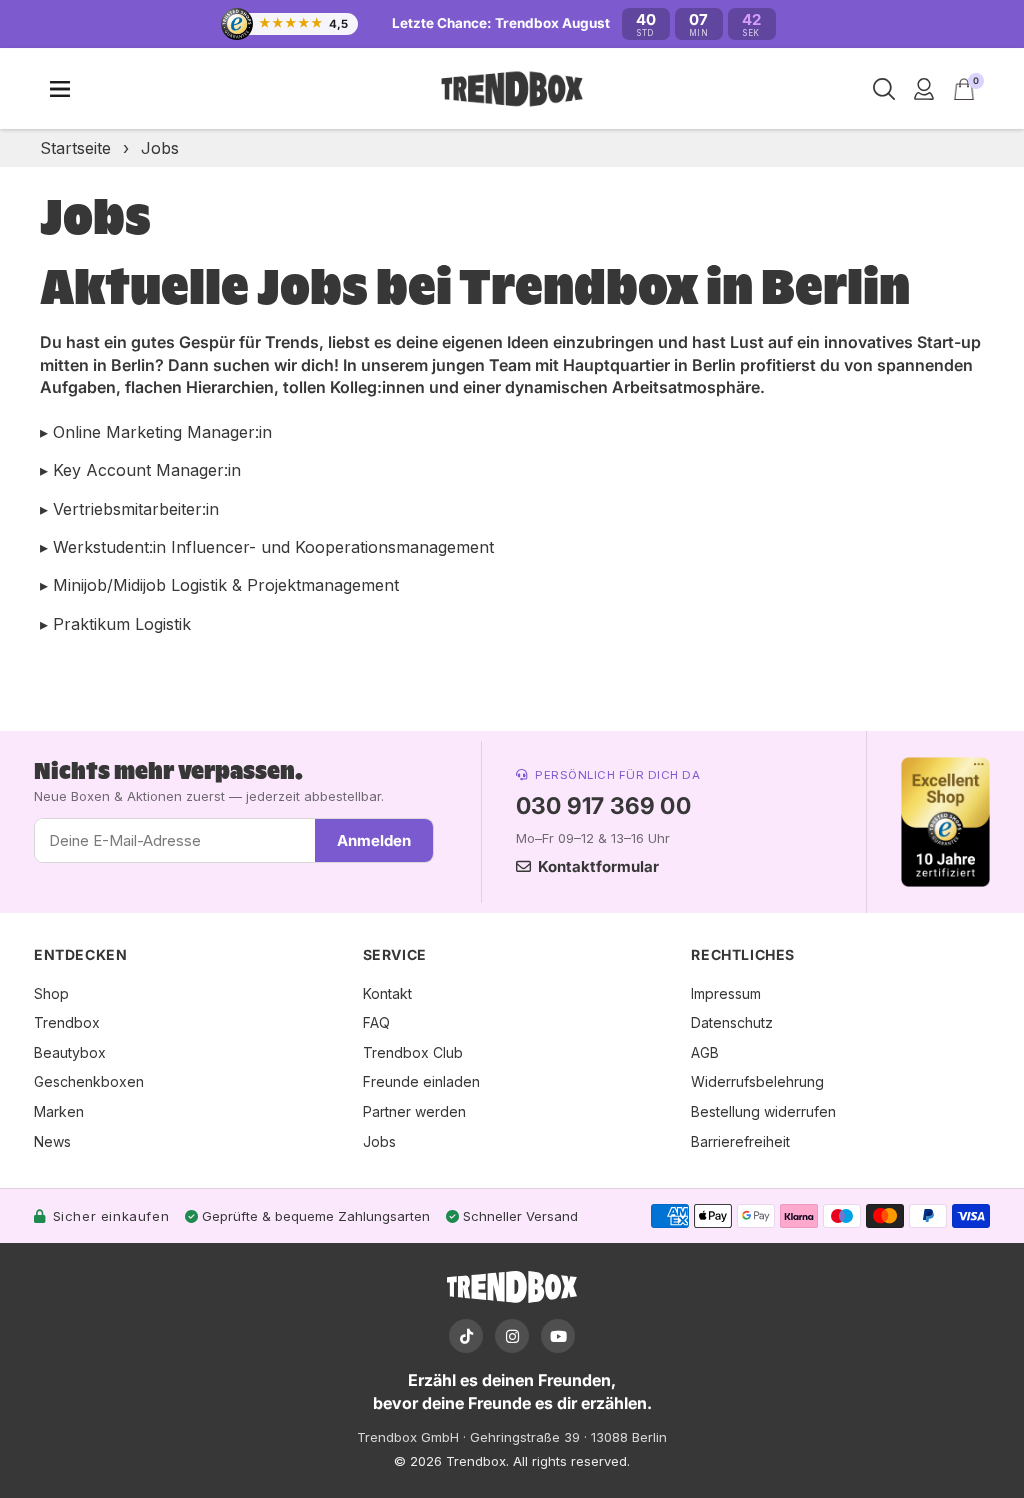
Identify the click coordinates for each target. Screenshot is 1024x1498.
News (52, 1141)
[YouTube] (558, 1336)
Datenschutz (732, 1022)
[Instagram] (512, 1336)
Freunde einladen (421, 1081)
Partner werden (414, 1111)
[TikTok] (466, 1336)
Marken (59, 1111)
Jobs (379, 1141)
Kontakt (387, 993)
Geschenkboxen (89, 1081)
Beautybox (70, 1052)
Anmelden (374, 840)
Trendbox (67, 1022)
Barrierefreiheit (740, 1141)
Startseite (75, 148)
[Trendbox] (512, 89)
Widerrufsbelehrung (757, 1081)
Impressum (726, 993)
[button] (964, 89)
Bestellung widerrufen (763, 1111)
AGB (705, 1052)
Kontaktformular (598, 866)
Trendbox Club (413, 1052)
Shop (51, 993)
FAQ (376, 1022)
